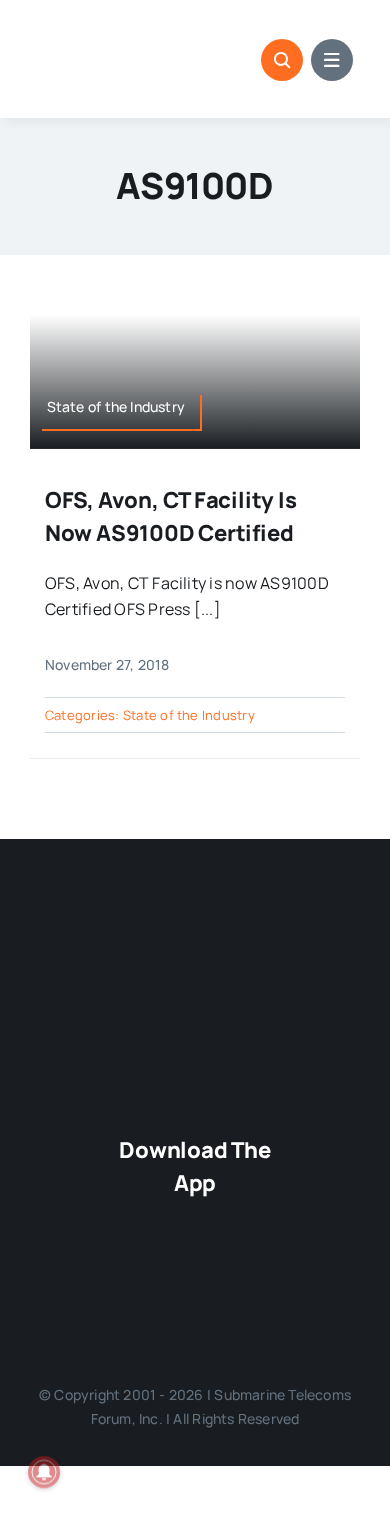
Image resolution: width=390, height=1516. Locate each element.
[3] (195, 927)
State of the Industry (189, 715)
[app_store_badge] (194, 1218)
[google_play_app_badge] (194, 1283)
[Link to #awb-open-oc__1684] (332, 60)
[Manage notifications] (44, 1472)
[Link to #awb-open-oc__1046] (282, 60)
